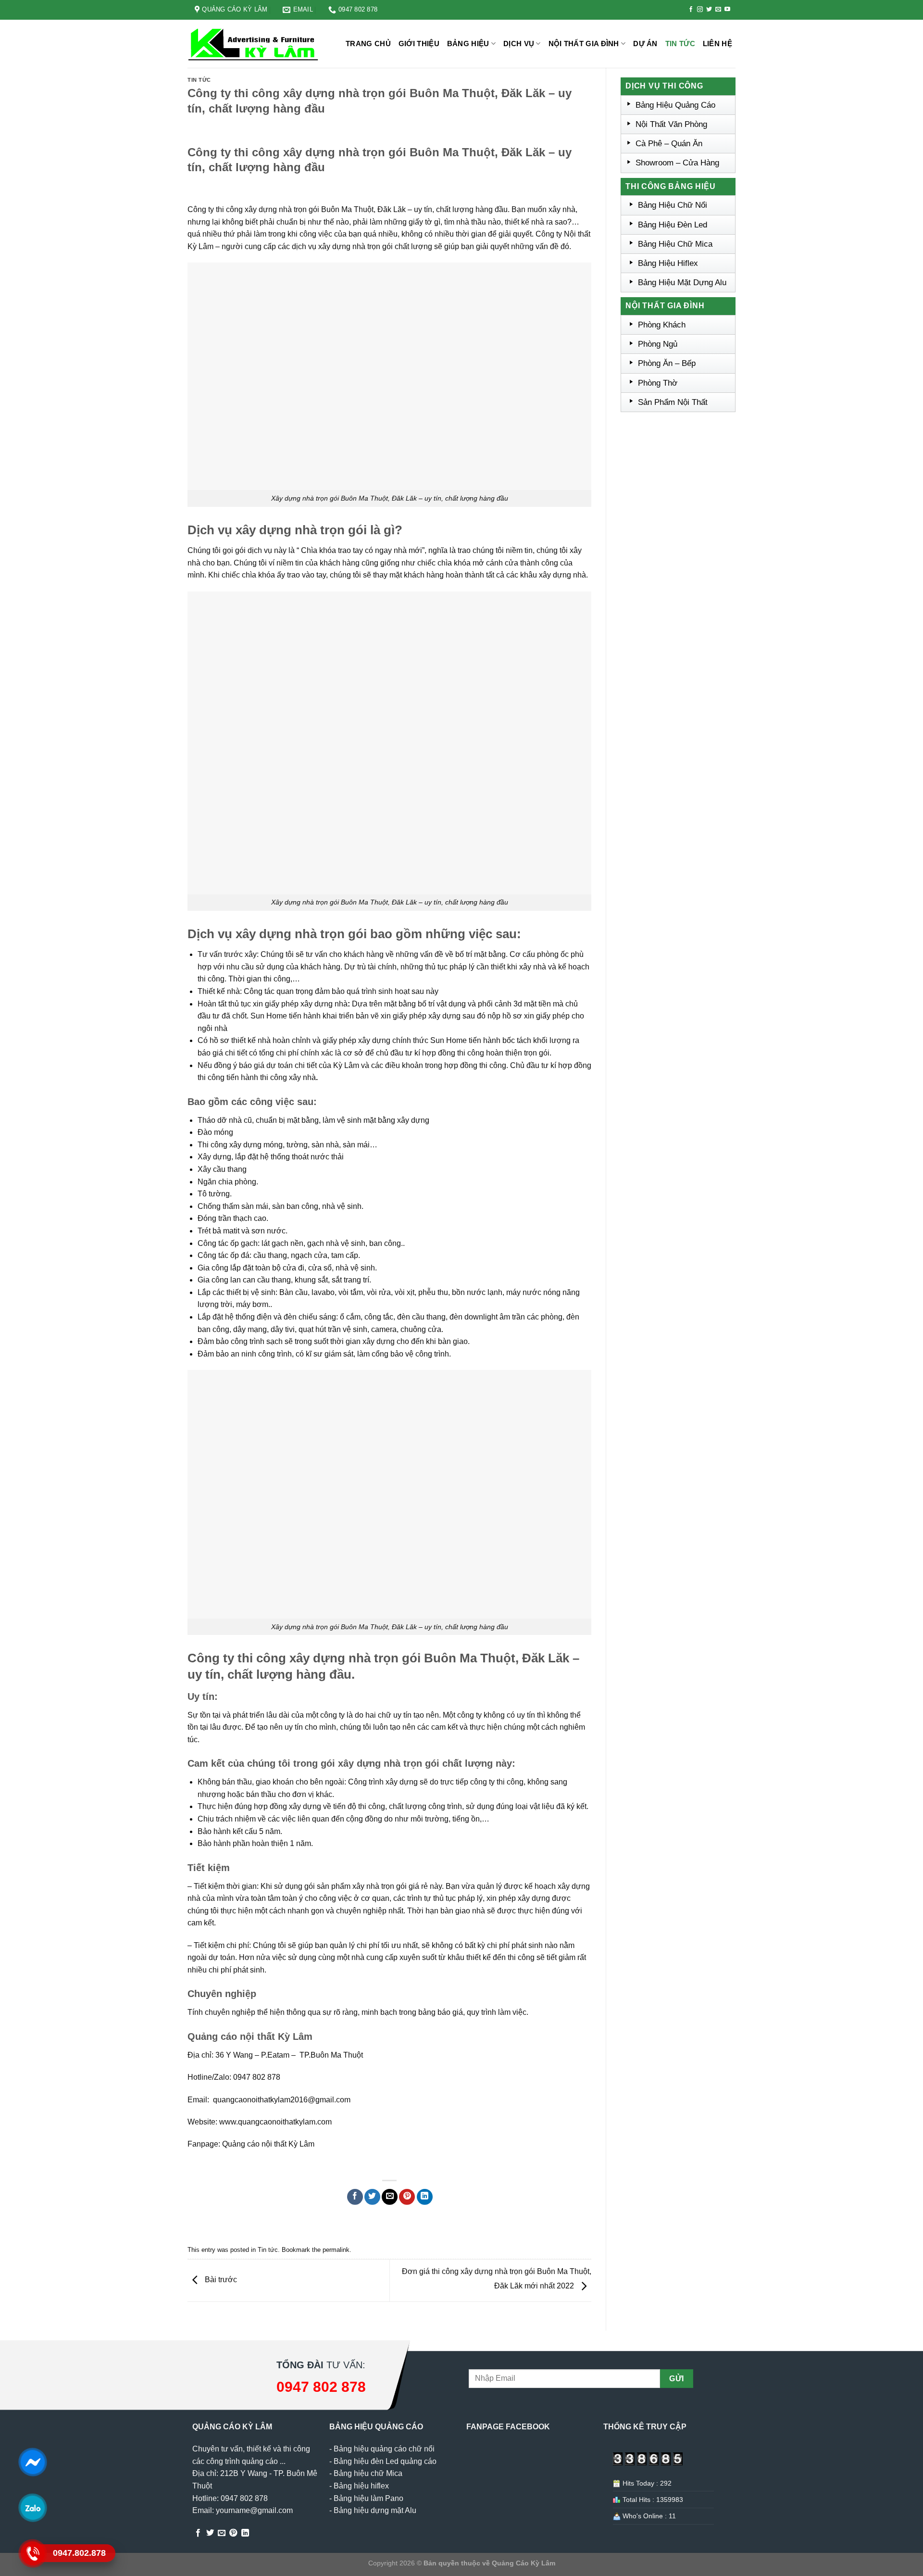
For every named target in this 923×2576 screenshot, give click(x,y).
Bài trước (220, 2280)
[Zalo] (32, 2507)
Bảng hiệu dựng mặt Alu (375, 2510)
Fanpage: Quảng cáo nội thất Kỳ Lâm (251, 2144)
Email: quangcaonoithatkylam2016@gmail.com (269, 2100)
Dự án (645, 44)
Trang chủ (368, 44)
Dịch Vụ (519, 44)
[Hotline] (32, 2553)
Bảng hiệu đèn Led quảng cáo (385, 2461)
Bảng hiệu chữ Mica (368, 2473)
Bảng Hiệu (468, 44)
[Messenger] (32, 2462)
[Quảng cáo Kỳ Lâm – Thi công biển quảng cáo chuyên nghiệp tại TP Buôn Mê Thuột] (255, 44)
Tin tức (680, 44)
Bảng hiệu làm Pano (368, 2498)
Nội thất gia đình (584, 44)
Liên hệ (717, 44)
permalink (336, 2250)
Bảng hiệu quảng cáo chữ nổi (384, 2449)
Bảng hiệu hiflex (361, 2486)
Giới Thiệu (419, 44)
